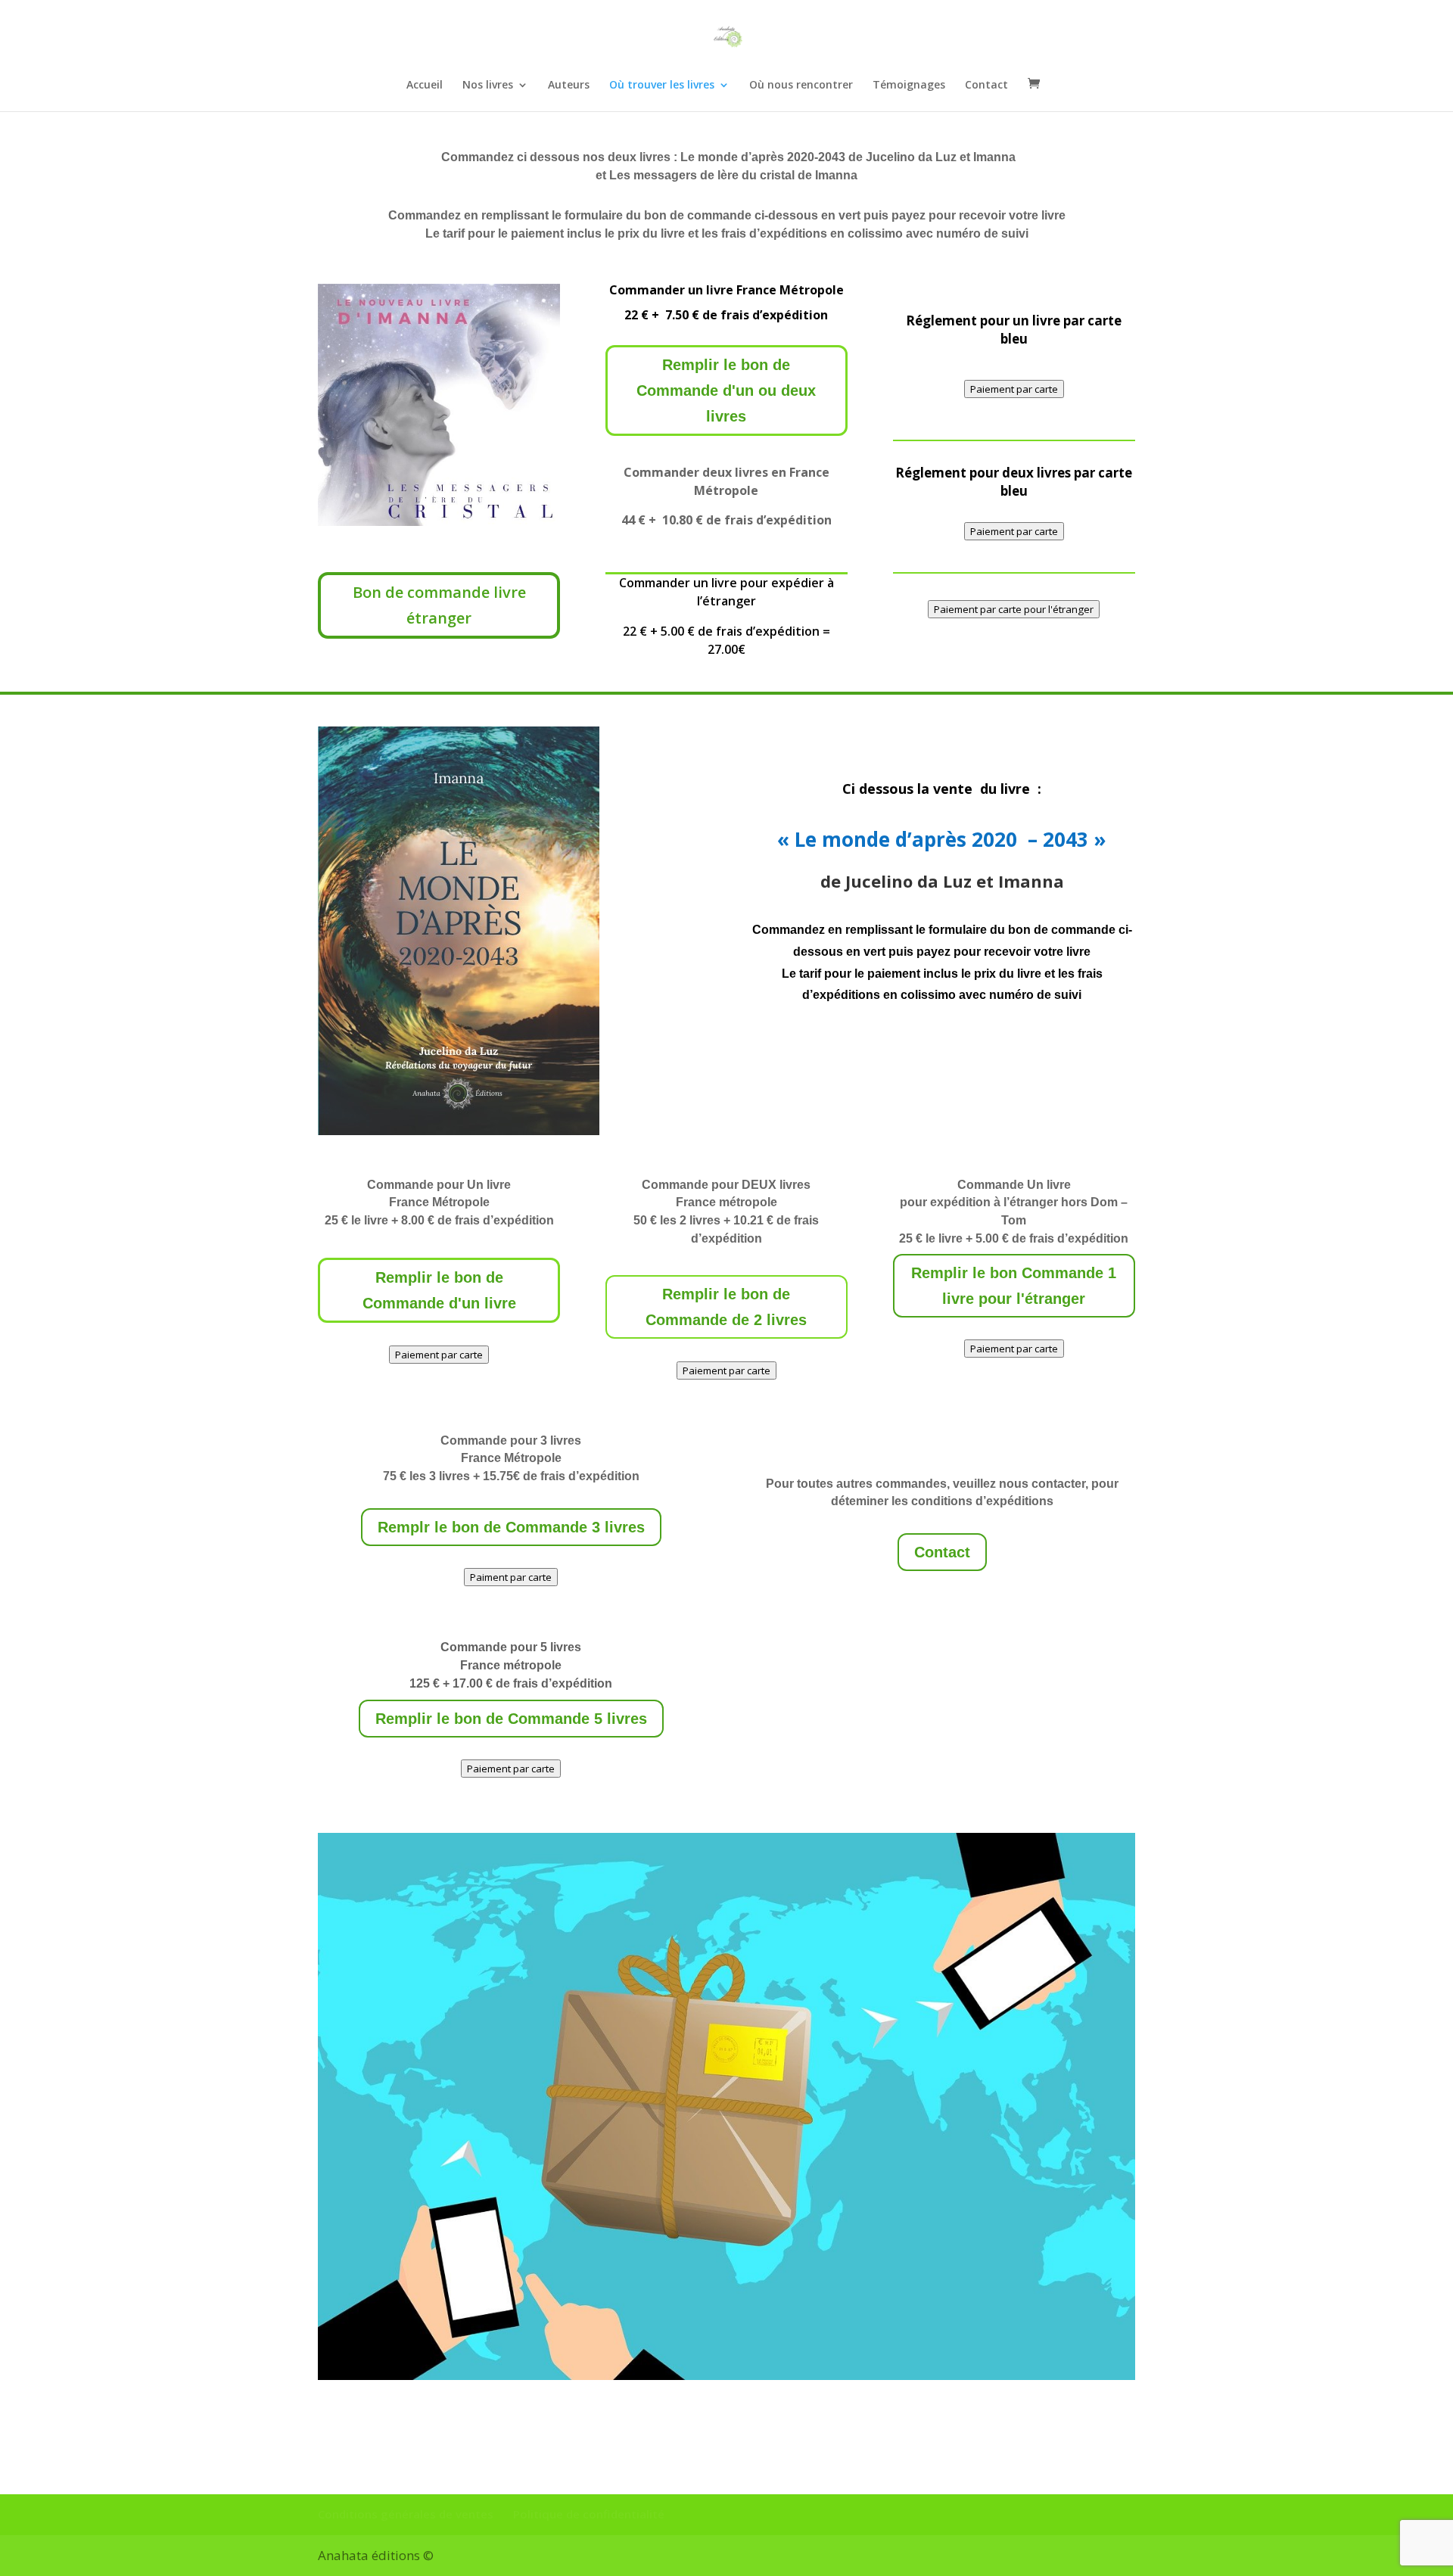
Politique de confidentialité (589, 2514)
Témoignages (909, 86)
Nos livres (488, 86)
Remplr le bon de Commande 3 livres (511, 1527)
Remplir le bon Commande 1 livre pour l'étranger (1014, 1286)
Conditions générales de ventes (406, 2514)
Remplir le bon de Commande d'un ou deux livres (726, 390)
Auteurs (569, 86)
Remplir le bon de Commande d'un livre (439, 1290)
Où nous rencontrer (801, 86)
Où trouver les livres (662, 86)
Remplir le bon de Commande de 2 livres (726, 1307)
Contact (986, 86)
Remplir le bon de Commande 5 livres (511, 1719)
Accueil (425, 86)
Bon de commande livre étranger (439, 605)
